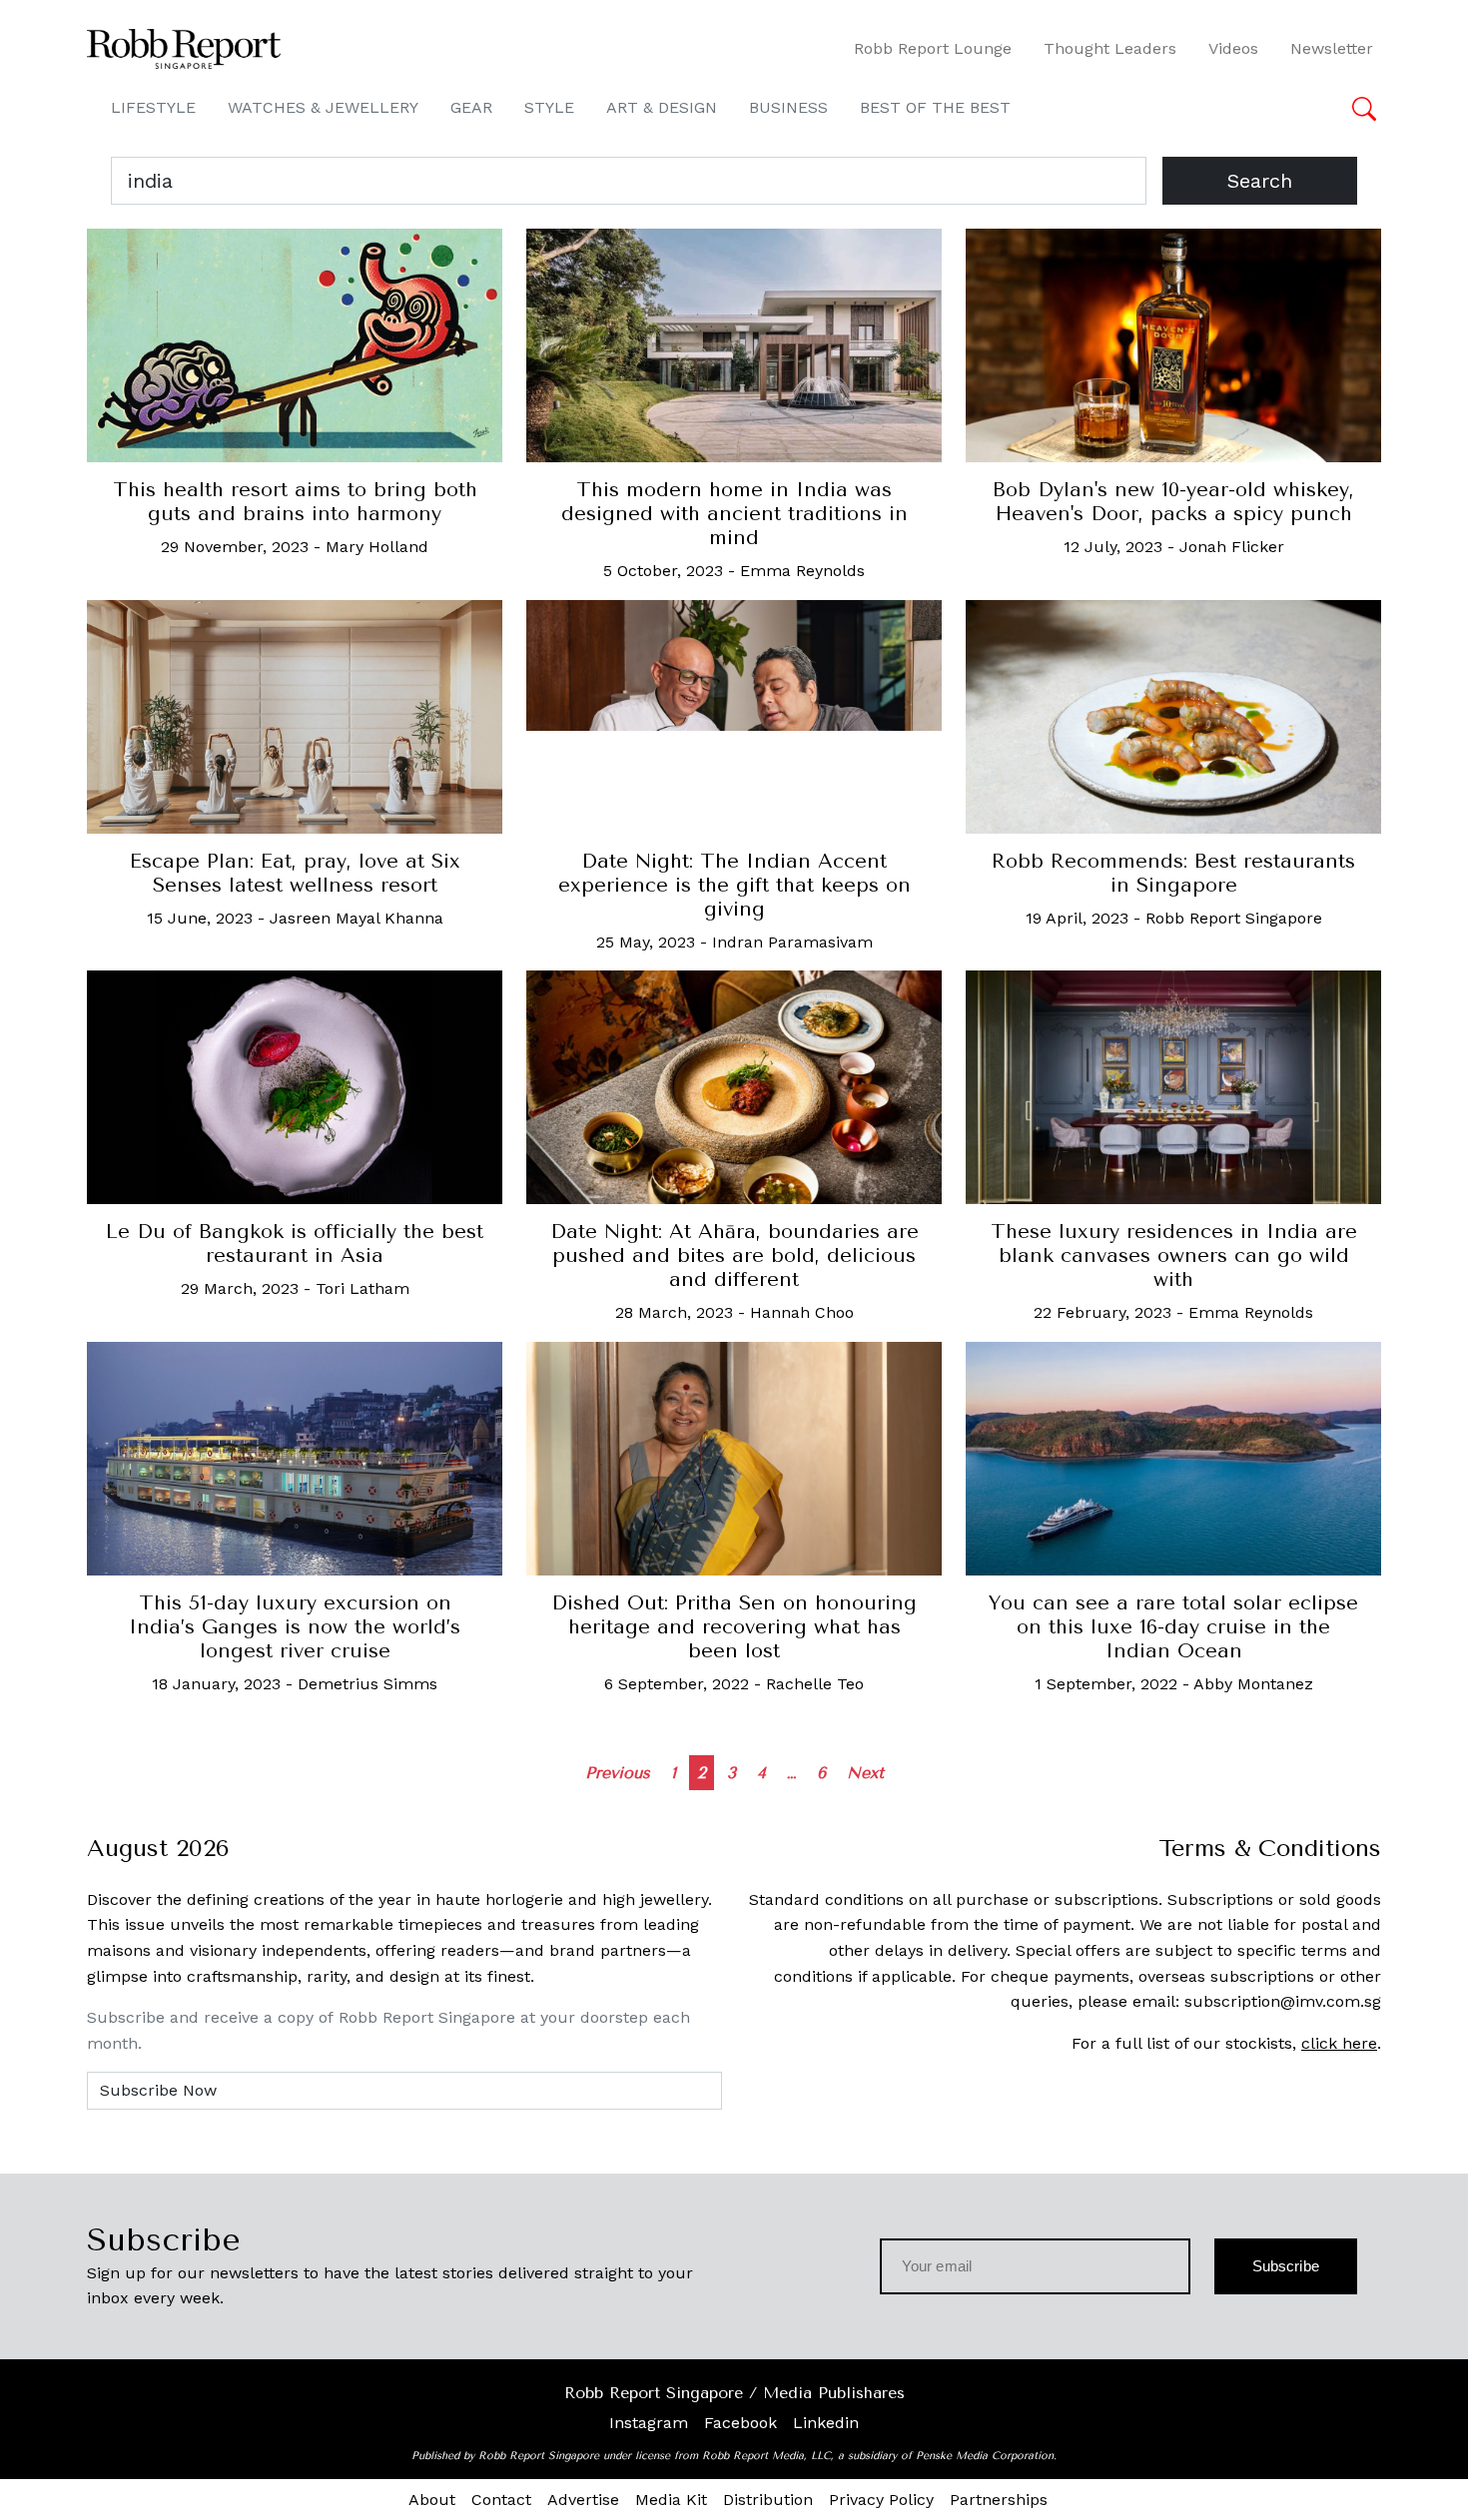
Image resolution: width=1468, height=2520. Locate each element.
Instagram (649, 2423)
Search (1260, 181)
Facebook (740, 2423)
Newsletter (1332, 48)
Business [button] (788, 107)
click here (1339, 2043)
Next (865, 1773)
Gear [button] (471, 107)
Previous (618, 1773)
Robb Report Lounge (933, 48)
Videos (1233, 48)
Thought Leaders (1110, 48)
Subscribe (1286, 2266)
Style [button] (549, 107)
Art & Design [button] (662, 107)
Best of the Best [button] (935, 107)
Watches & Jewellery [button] (323, 107)
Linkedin (826, 2423)
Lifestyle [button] (153, 107)
